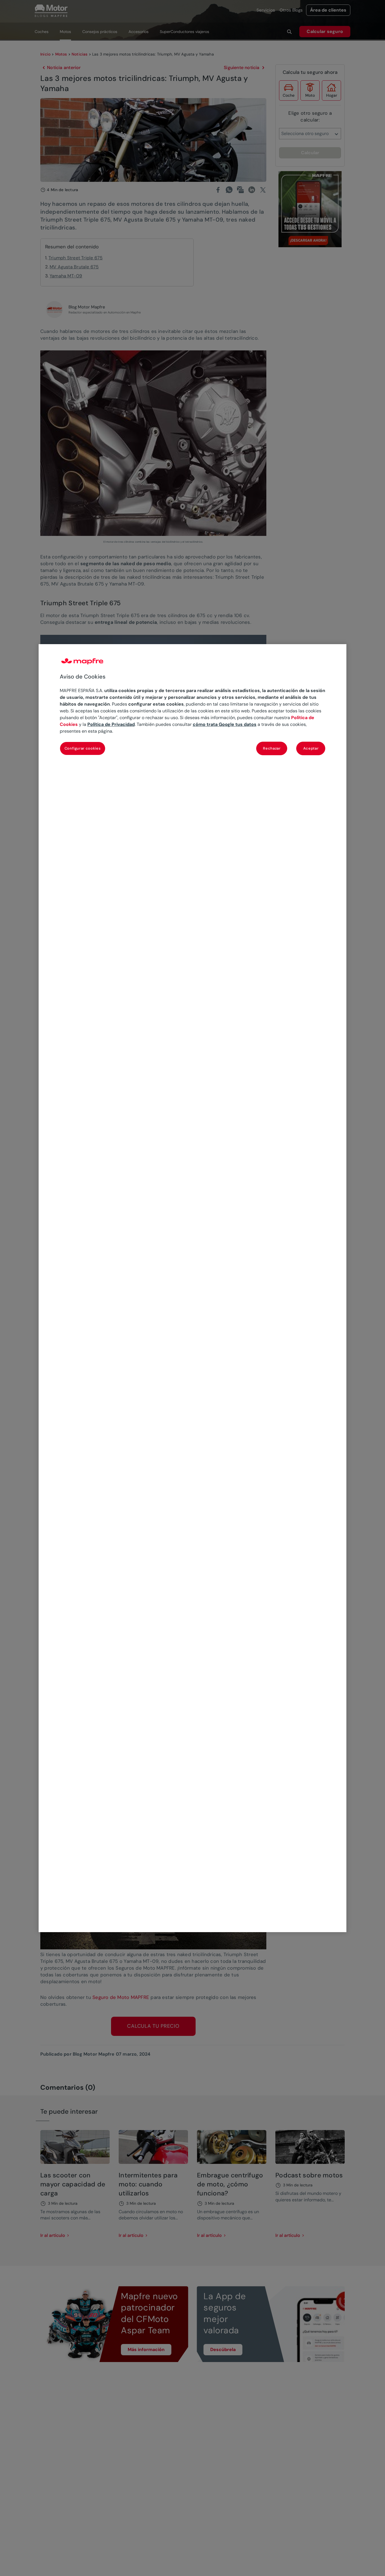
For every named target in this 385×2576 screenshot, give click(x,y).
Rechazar (272, 748)
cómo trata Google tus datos (225, 724)
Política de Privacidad (111, 724)
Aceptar (311, 748)
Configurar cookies (83, 748)
